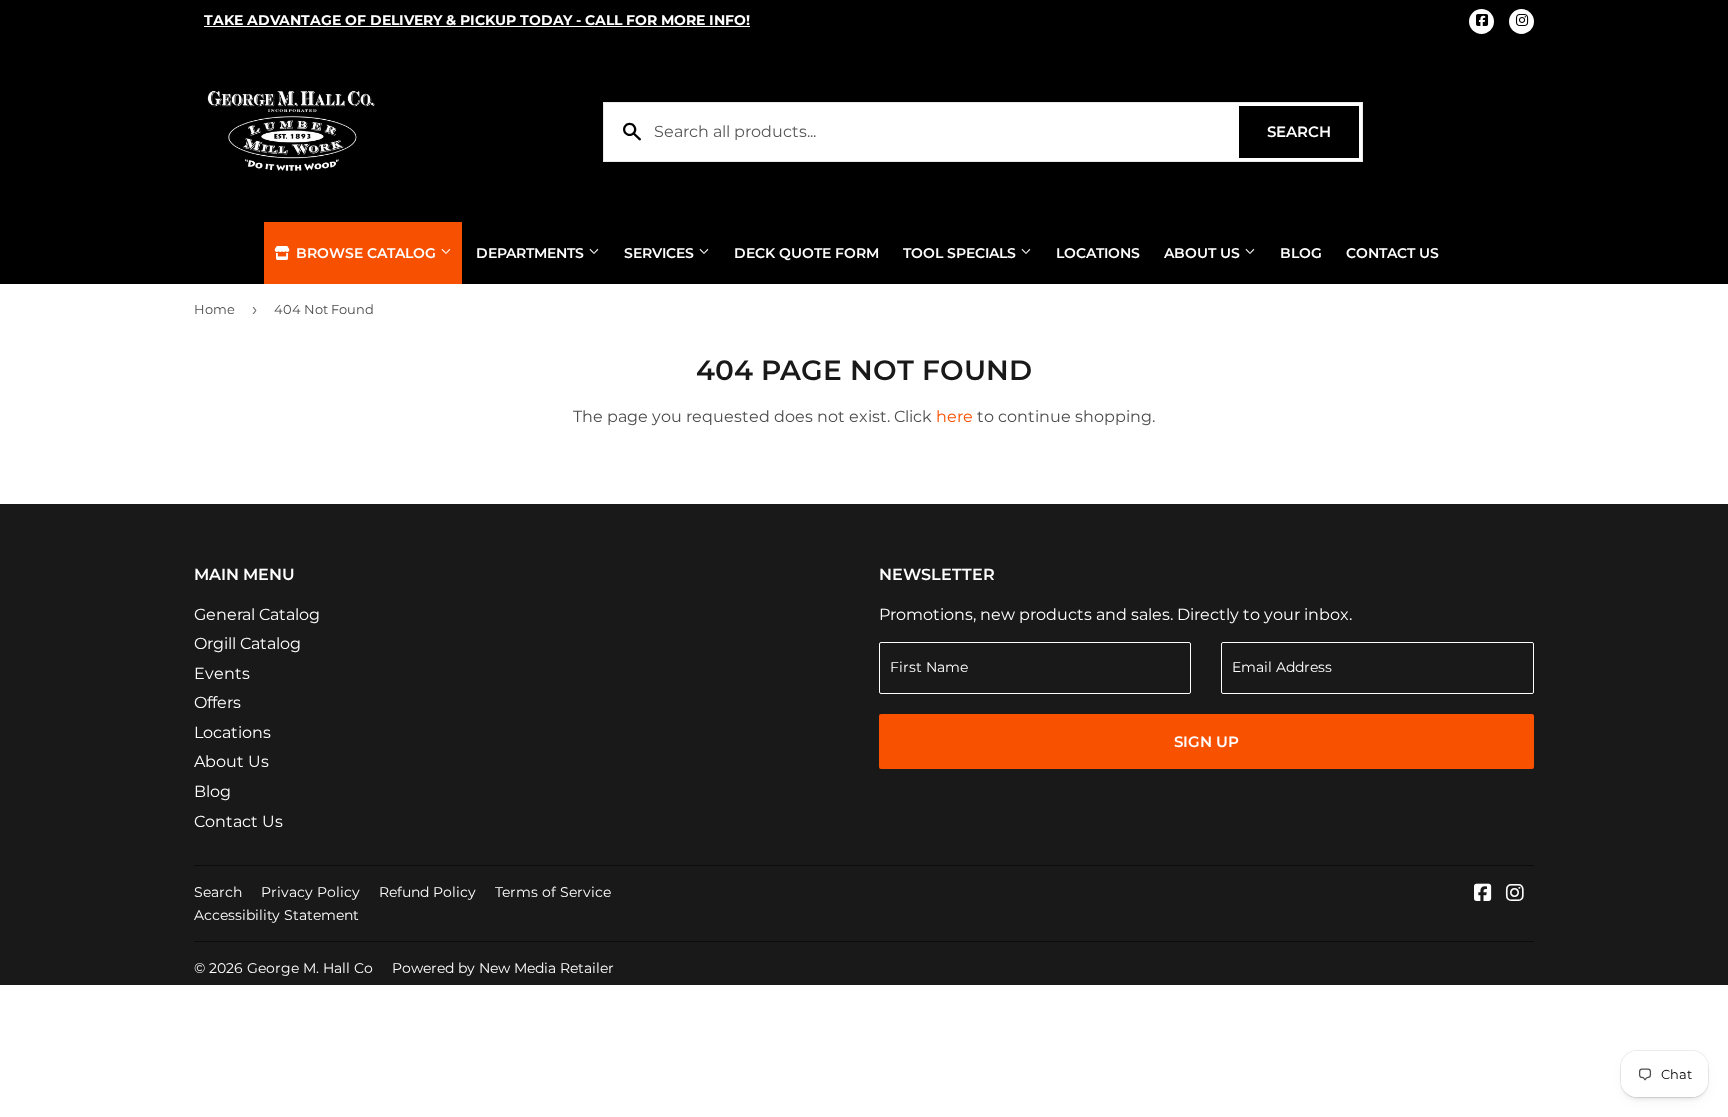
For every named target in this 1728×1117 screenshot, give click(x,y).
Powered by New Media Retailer (503, 968)
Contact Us (1392, 253)
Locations (1098, 253)
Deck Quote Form (806, 253)
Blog (1301, 253)
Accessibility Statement (276, 915)
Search (1313, 131)
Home (214, 309)
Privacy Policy (310, 892)
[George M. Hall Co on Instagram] (1515, 894)
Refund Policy (427, 892)
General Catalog (257, 614)
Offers (217, 702)
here (954, 416)
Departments (532, 253)
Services (661, 253)
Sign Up (1206, 741)
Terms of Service (553, 892)
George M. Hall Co (310, 968)
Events (222, 673)
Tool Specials (961, 253)
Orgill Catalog (247, 643)
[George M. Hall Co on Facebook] (1483, 894)
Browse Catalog (366, 253)
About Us (1204, 253)
